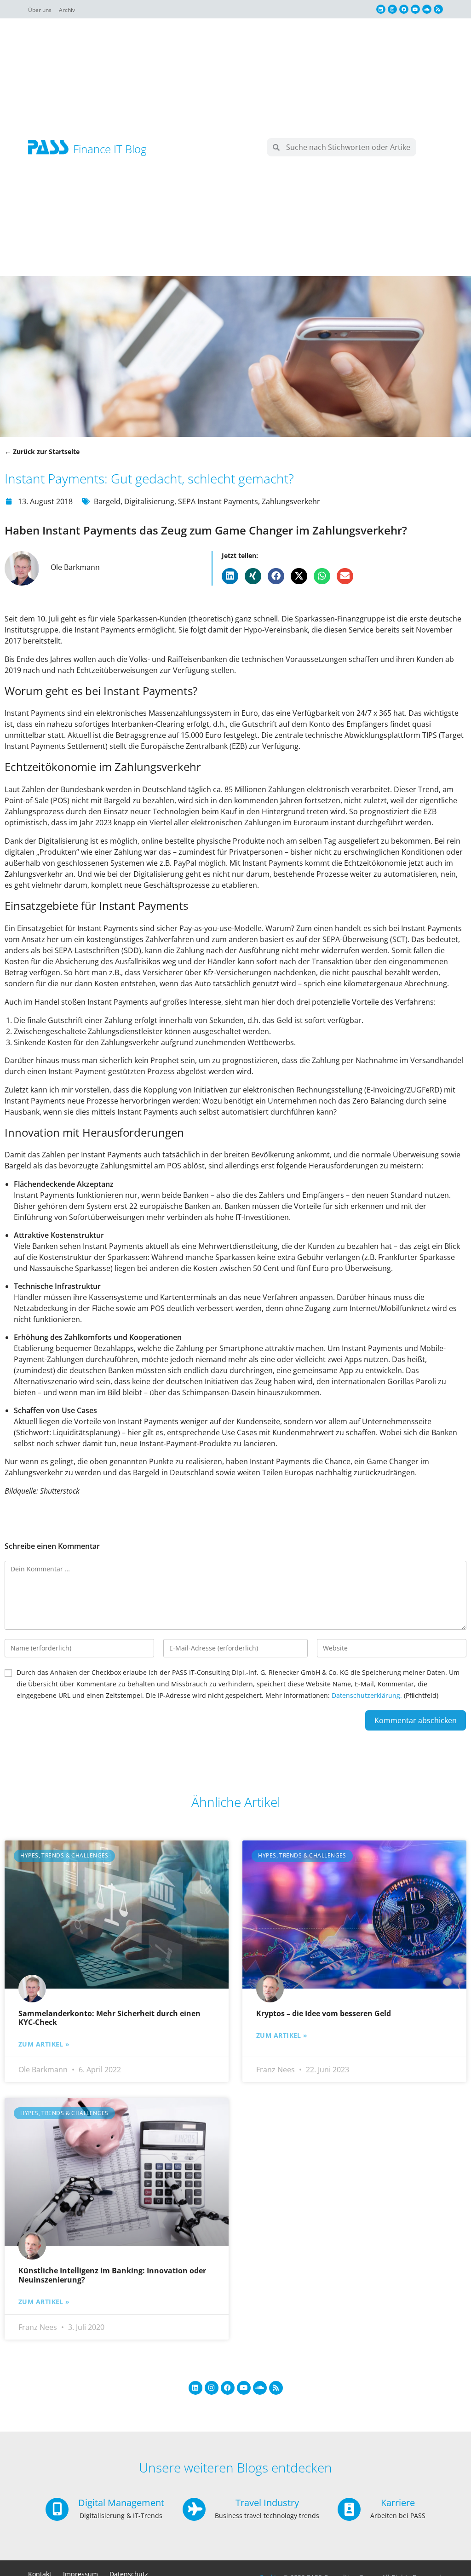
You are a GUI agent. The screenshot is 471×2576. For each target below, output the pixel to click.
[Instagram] (392, 9)
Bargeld (107, 501)
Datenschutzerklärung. (367, 1695)
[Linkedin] (381, 9)
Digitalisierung (149, 501)
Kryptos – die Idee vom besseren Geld (324, 2013)
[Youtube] (415, 9)
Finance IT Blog (110, 149)
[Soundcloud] (427, 9)
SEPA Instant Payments (218, 501)
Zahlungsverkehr (291, 501)
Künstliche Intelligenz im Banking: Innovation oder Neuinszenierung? (112, 2275)
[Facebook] (404, 9)
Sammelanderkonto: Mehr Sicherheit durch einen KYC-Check (109, 2018)
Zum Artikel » (44, 2044)
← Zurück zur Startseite (42, 451)
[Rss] (438, 9)
